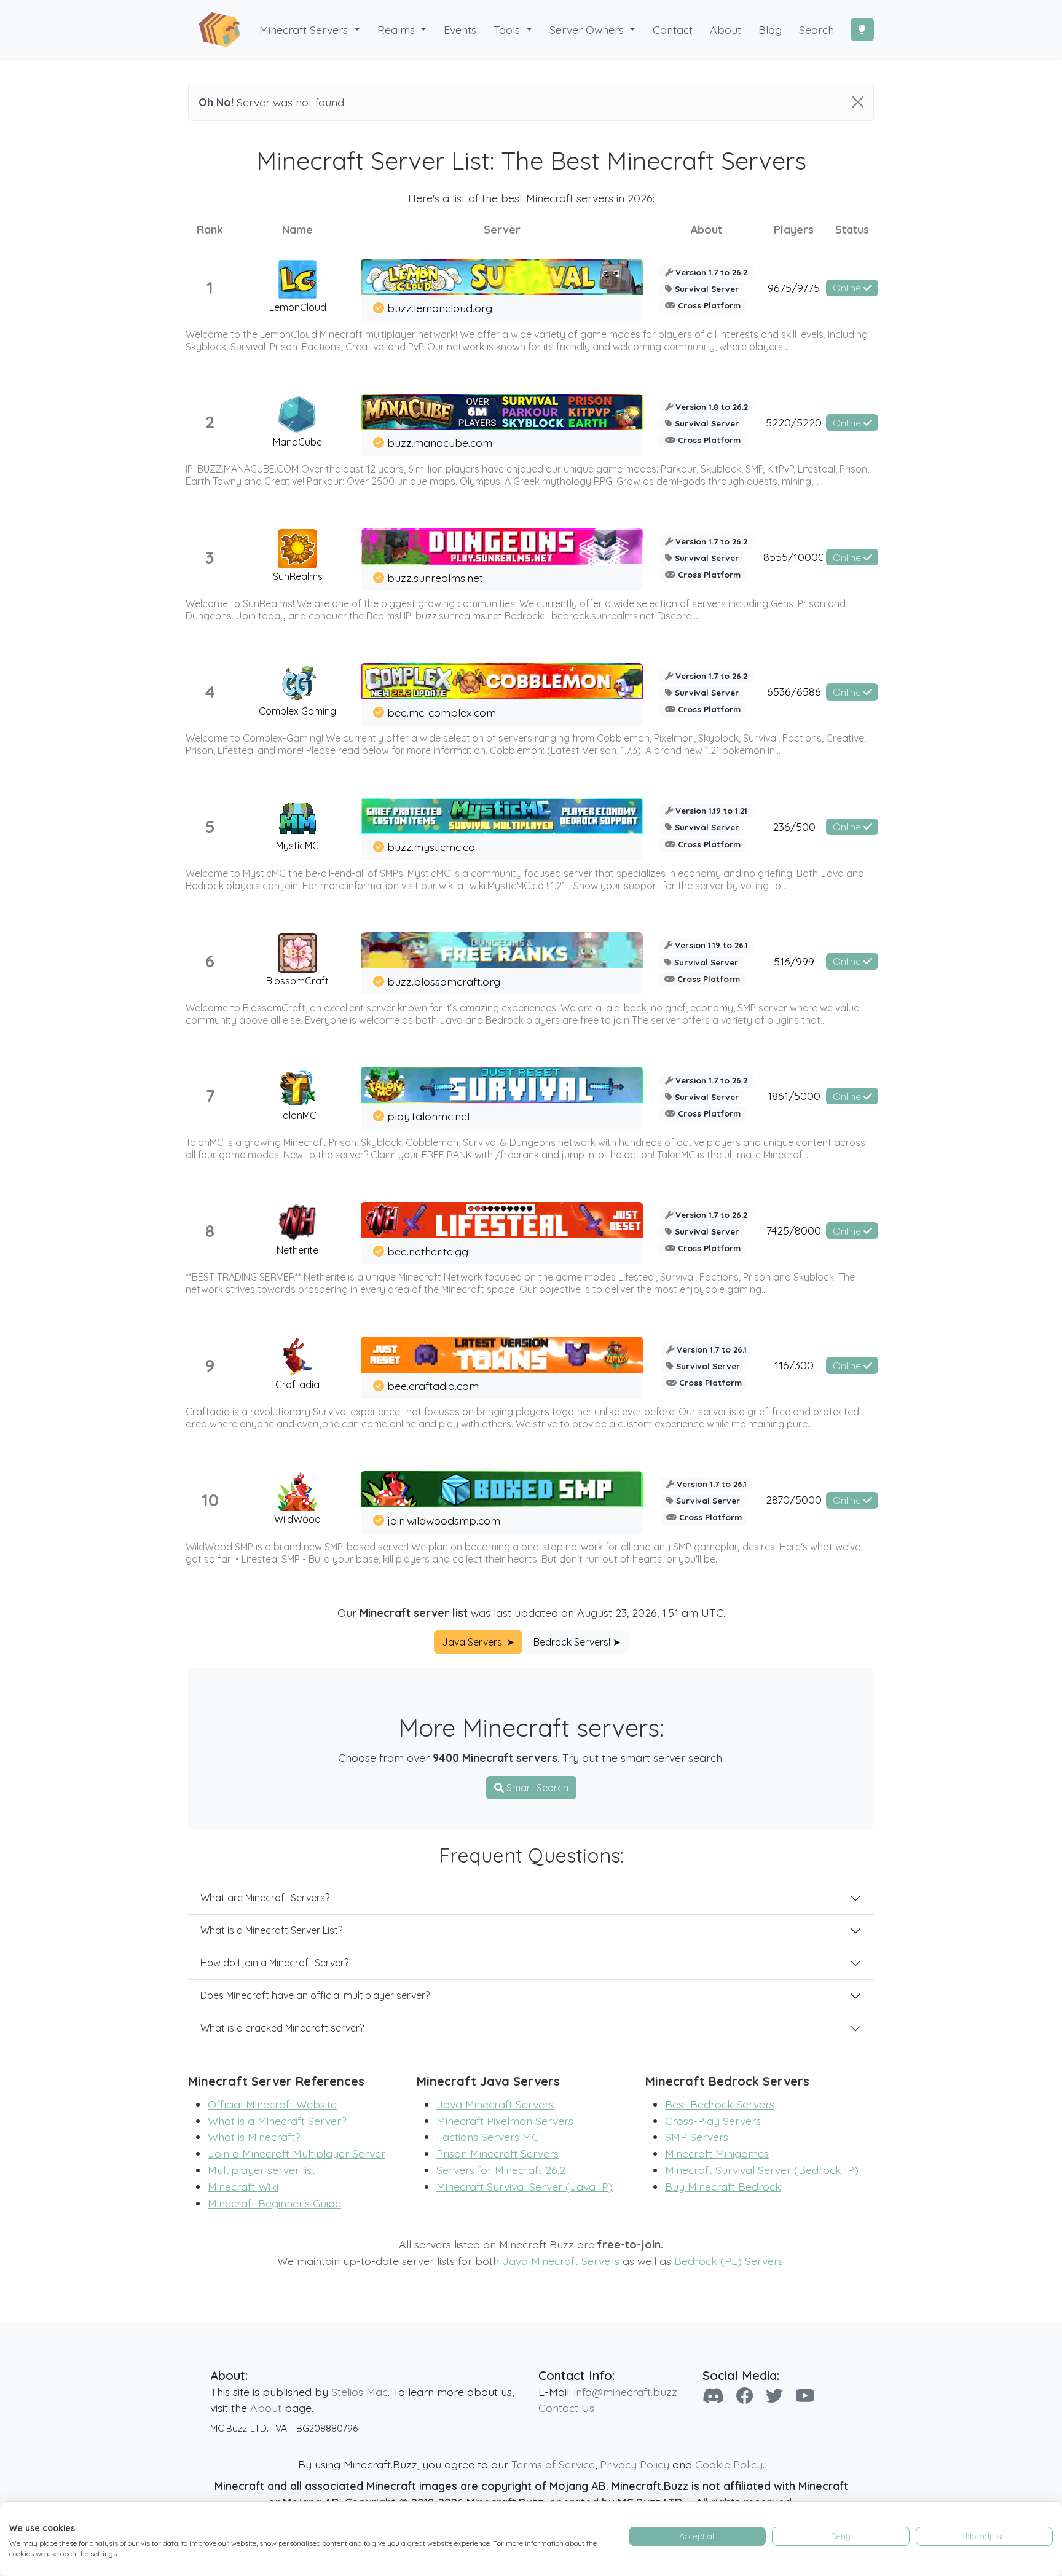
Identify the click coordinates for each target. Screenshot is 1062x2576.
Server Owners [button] (588, 29)
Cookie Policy (729, 2464)
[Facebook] (745, 2396)
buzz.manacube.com (440, 442)
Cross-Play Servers (713, 2121)
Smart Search (536, 1788)
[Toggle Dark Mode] (862, 29)
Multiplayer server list (262, 2170)
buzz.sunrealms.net (435, 578)
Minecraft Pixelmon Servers (505, 2121)
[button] (402, 30)
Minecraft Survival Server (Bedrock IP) (762, 2170)
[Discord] (713, 2396)
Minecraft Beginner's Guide (274, 2203)
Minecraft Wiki (243, 2186)
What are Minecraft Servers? (265, 1898)
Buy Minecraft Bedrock (723, 2186)
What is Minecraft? (254, 2137)
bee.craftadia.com (433, 1386)
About (266, 2408)
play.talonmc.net (429, 1116)
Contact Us (566, 2408)
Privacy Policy (635, 2464)
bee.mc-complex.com (442, 712)
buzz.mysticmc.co (431, 847)
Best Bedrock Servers (720, 2104)
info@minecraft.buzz (626, 2392)
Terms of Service (553, 2464)
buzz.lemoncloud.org (440, 308)
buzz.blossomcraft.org (444, 981)
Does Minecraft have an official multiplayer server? (315, 1995)
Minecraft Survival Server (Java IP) (525, 2186)
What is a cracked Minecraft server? (282, 2028)
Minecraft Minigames (717, 2153)
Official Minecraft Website (272, 2104)
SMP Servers (697, 2137)
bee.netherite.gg (428, 1251)
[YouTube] (805, 2396)
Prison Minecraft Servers (498, 2153)
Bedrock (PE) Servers (729, 2261)
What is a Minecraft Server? (277, 2121)
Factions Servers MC (488, 2137)
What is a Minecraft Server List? (271, 1930)
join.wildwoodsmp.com (444, 1520)
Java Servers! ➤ (478, 1642)
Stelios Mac (360, 2392)
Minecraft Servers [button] (305, 29)
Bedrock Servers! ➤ (577, 1642)
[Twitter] (774, 2396)
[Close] (858, 102)
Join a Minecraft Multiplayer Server (297, 2153)
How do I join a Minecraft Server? (274, 1963)
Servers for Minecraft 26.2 (501, 2170)
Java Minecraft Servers (495, 2104)
